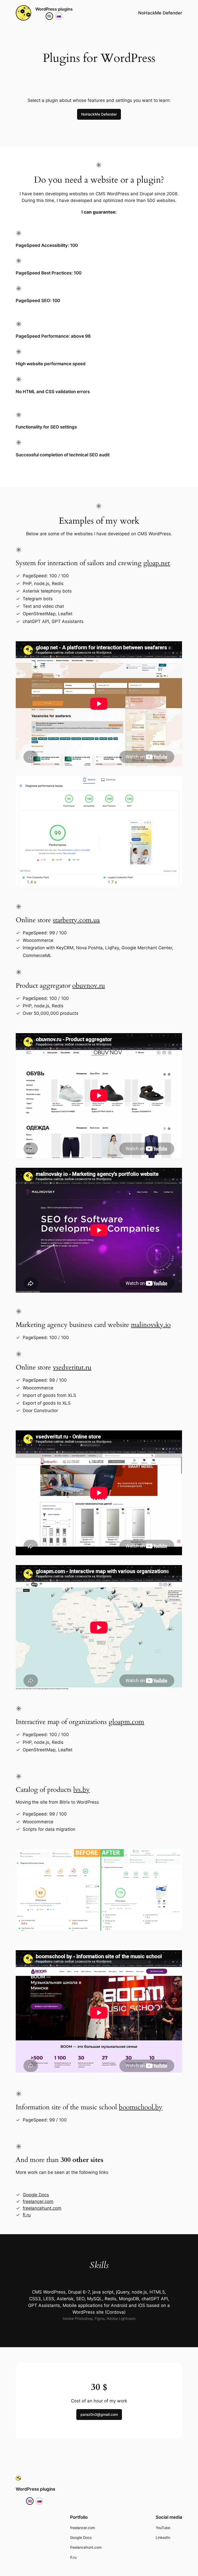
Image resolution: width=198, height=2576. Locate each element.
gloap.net (157, 563)
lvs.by (81, 1790)
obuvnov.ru (89, 986)
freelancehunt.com (42, 2208)
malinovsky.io (151, 1325)
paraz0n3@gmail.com (99, 2414)
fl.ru (27, 2215)
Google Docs (36, 2195)
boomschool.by (141, 2107)
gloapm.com (126, 1722)
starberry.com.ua (76, 920)
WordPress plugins (54, 9)
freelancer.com (38, 2201)
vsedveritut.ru (72, 1367)
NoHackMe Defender (99, 114)
